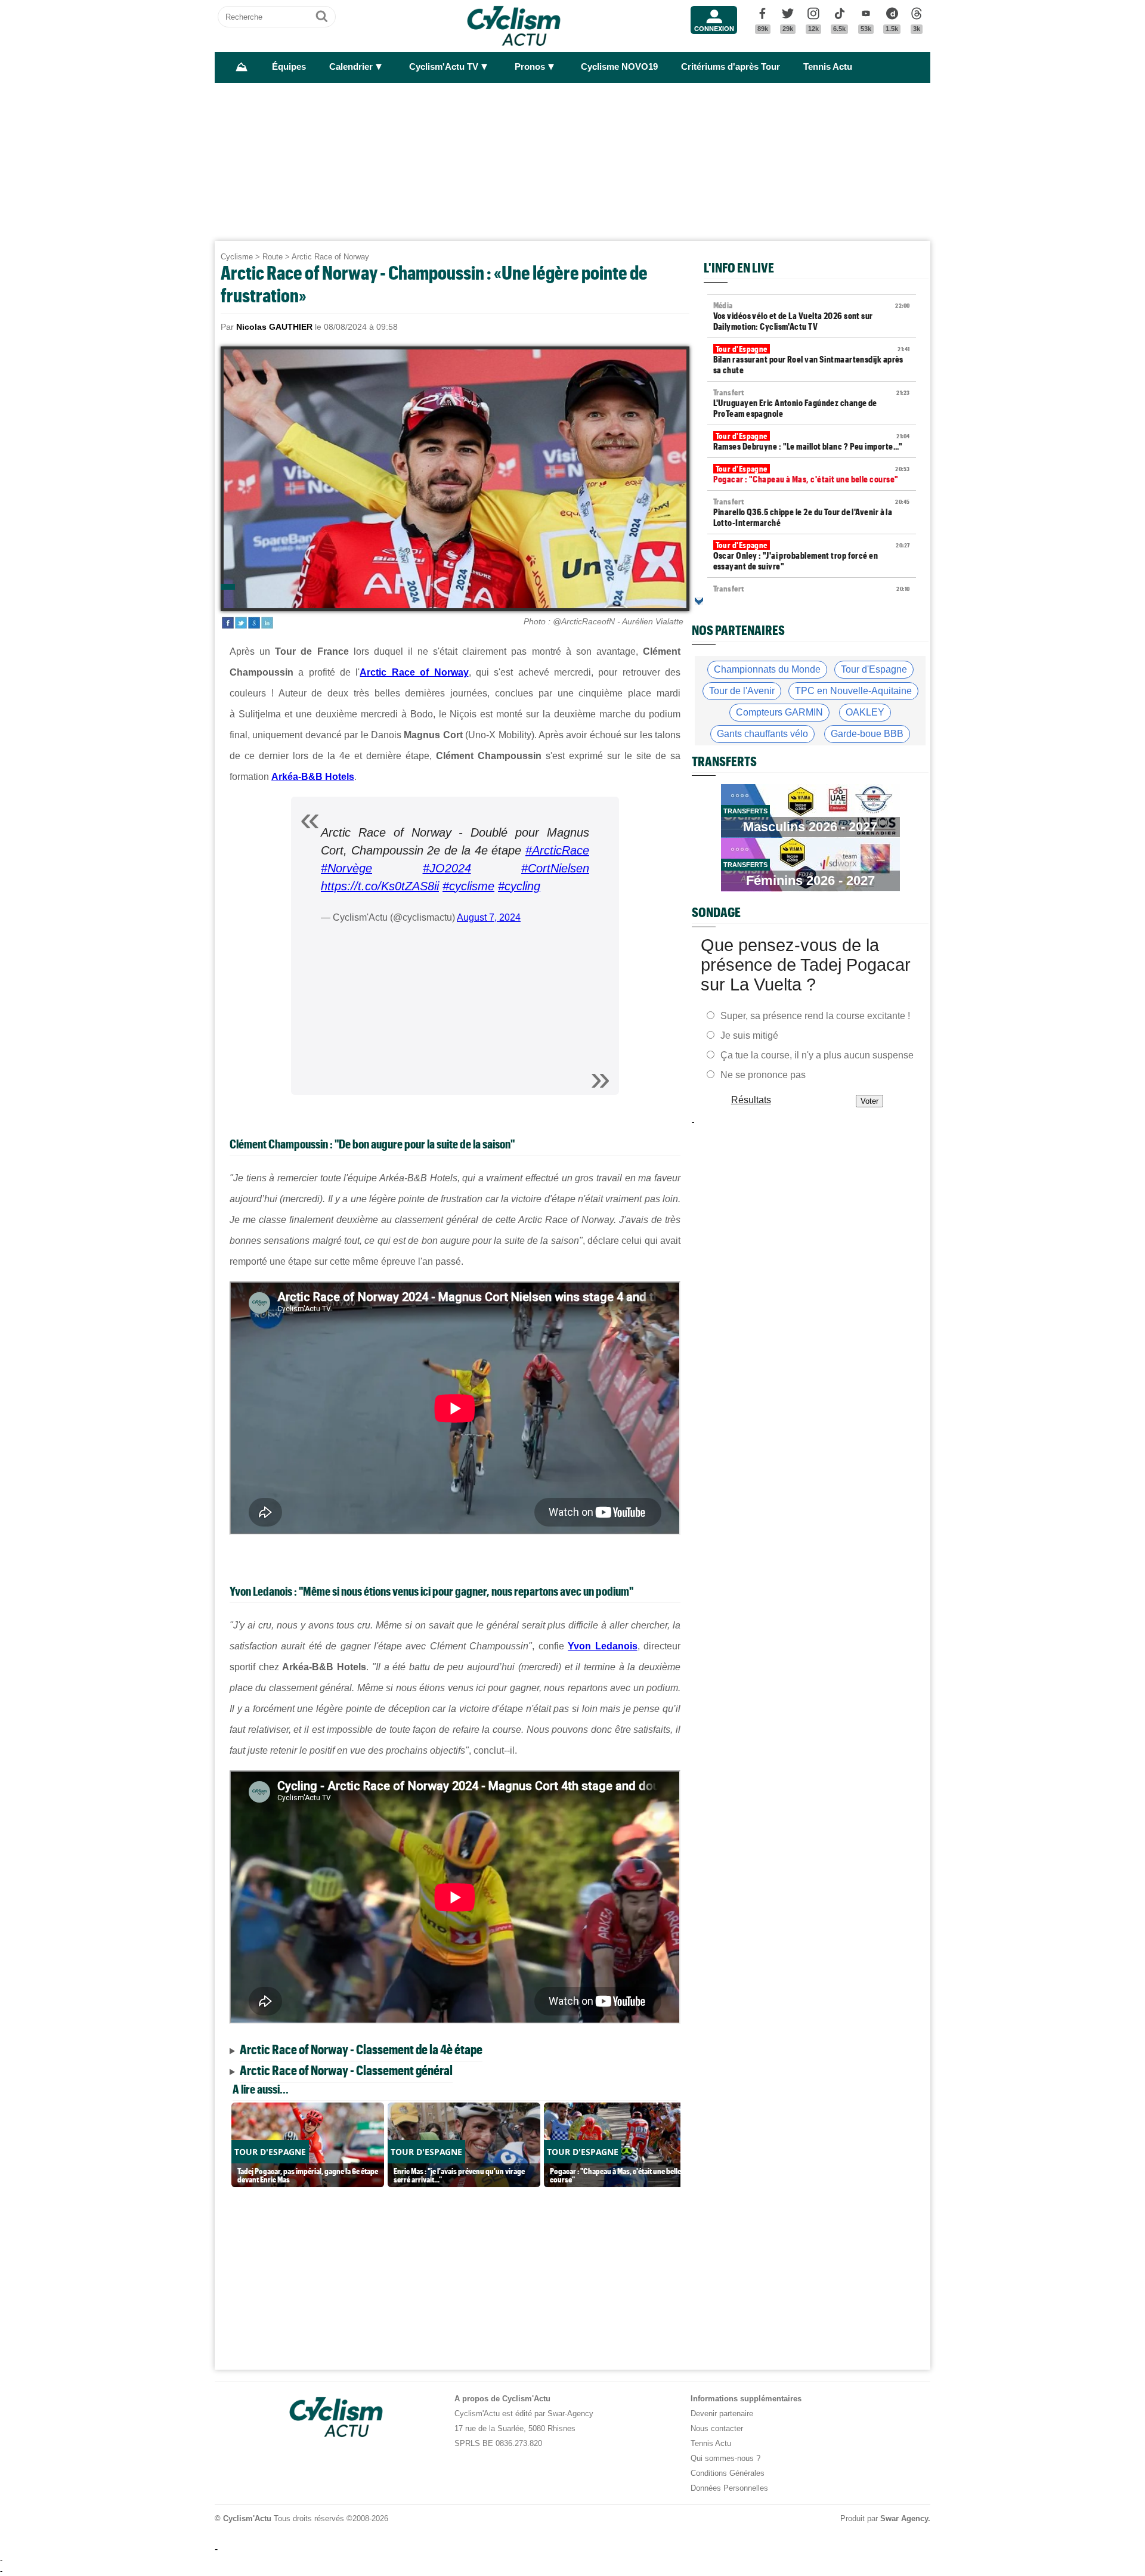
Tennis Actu (828, 67)
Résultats (751, 1100)
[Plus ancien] (699, 601)
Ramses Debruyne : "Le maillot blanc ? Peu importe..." (812, 441)
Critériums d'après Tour (731, 67)
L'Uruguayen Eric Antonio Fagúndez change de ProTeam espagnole (812, 403)
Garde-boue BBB (867, 734)
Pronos (530, 67)
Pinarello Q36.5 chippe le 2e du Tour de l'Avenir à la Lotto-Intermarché (812, 512)
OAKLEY (865, 712)
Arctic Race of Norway (330, 257)
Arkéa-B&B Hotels (313, 777)
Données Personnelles (729, 2488)
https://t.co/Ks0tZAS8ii (380, 886)
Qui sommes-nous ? (725, 2458)
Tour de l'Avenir (742, 691)
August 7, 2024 (489, 917)
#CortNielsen (555, 868)
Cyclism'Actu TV (444, 67)
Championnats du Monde (767, 669)
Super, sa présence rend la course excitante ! (815, 1016)
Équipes (289, 67)
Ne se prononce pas (763, 1075)
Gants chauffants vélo (762, 734)
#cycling (519, 886)
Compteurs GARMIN (779, 712)
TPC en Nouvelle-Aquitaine (853, 691)
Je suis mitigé (749, 1035)
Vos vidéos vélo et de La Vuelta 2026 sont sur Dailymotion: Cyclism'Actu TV (812, 316)
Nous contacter (717, 2428)
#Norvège (346, 868)
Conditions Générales (728, 2473)
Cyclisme (237, 257)
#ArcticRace (557, 850)
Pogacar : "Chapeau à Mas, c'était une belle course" (812, 474)
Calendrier (351, 67)
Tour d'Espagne (874, 669)
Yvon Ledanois (602, 1646)
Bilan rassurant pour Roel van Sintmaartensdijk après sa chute (812, 360)
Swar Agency (904, 2518)
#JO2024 (447, 868)
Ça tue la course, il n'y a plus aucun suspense (817, 1055)
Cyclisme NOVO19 (619, 67)
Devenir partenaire (722, 2414)
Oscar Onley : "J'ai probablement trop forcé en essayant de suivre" (812, 556)
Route (273, 257)
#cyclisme (468, 886)
